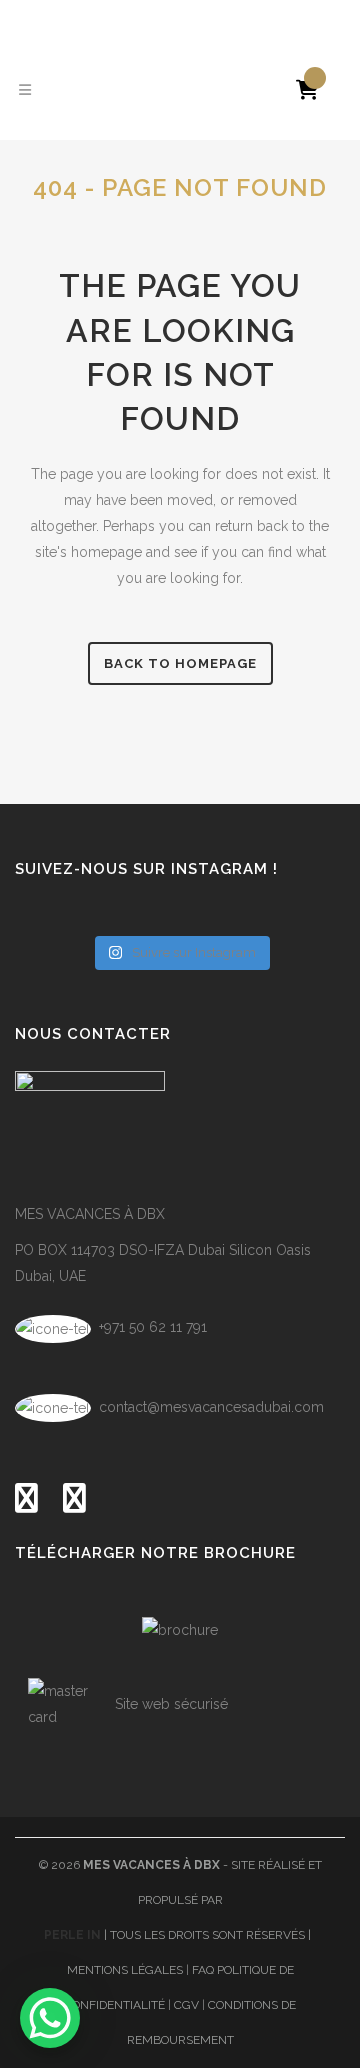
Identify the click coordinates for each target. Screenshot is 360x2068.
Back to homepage (180, 663)
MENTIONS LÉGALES (125, 1970)
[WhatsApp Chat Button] (50, 2018)
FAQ (203, 1970)
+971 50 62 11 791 (151, 1327)
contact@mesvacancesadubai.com (211, 1407)
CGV (186, 2005)
